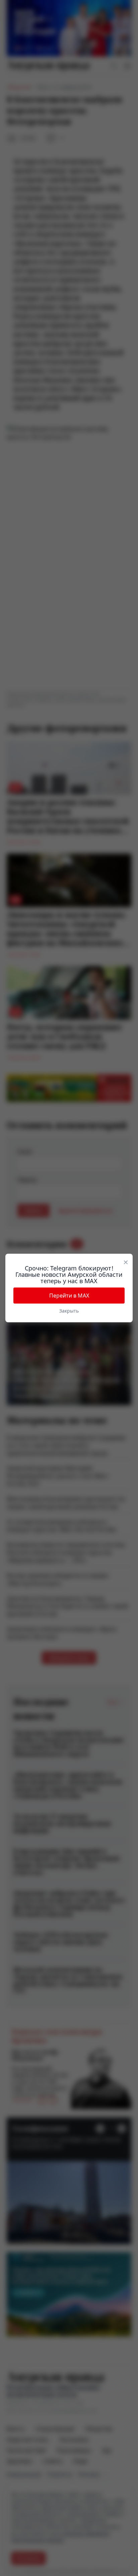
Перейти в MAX (69, 1296)
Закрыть (69, 1311)
